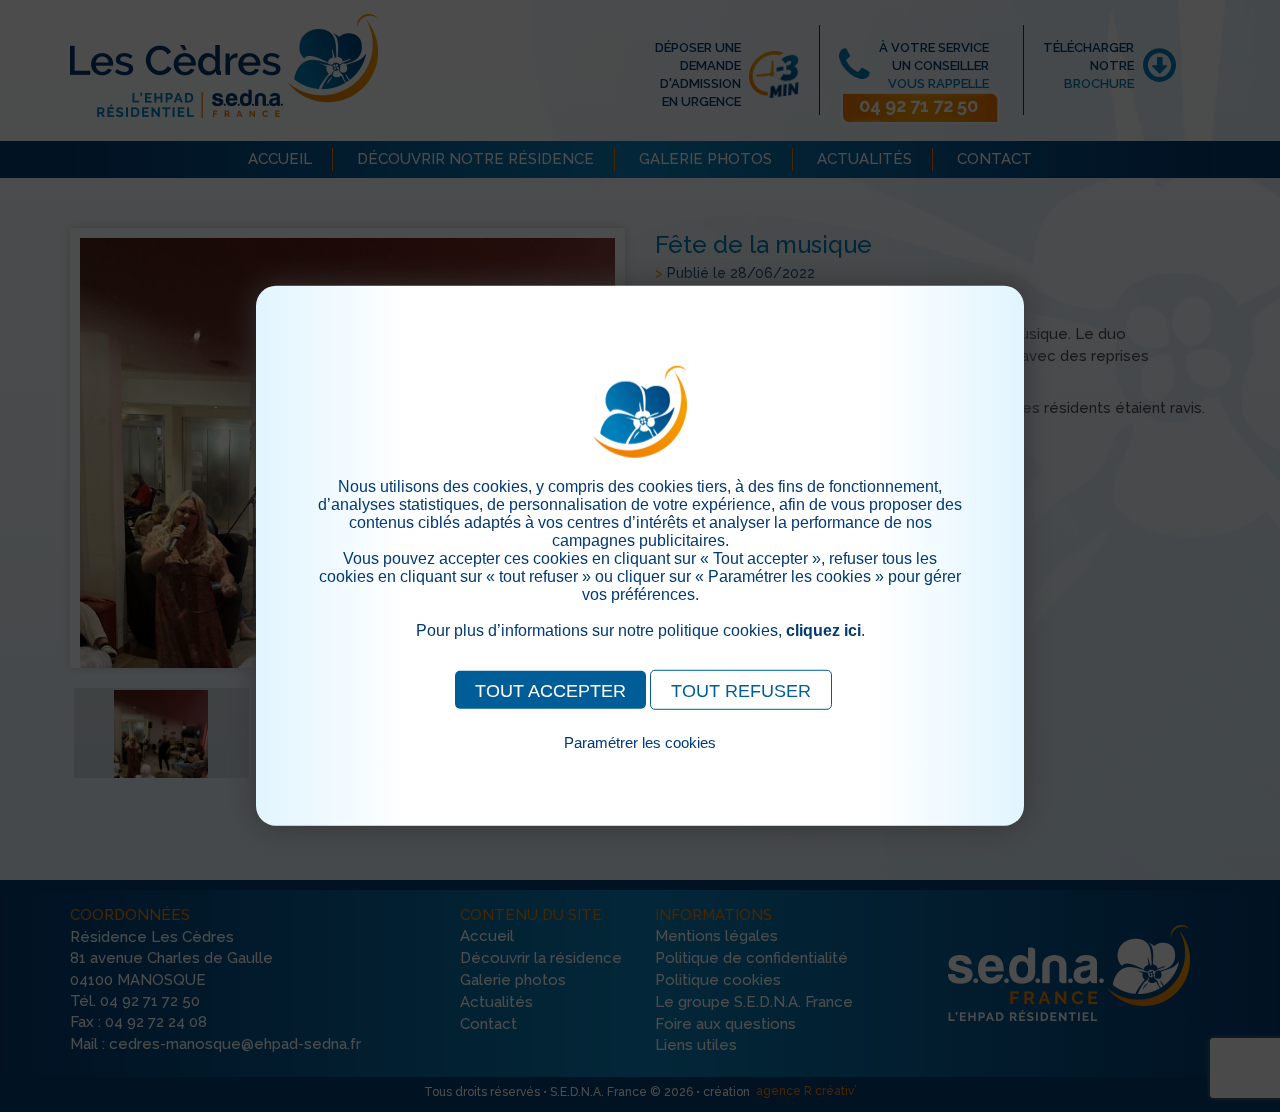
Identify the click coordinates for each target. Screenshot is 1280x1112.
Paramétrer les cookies (640, 742)
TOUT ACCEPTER (550, 691)
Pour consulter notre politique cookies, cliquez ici (640, 765)
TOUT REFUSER (741, 691)
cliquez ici (823, 630)
